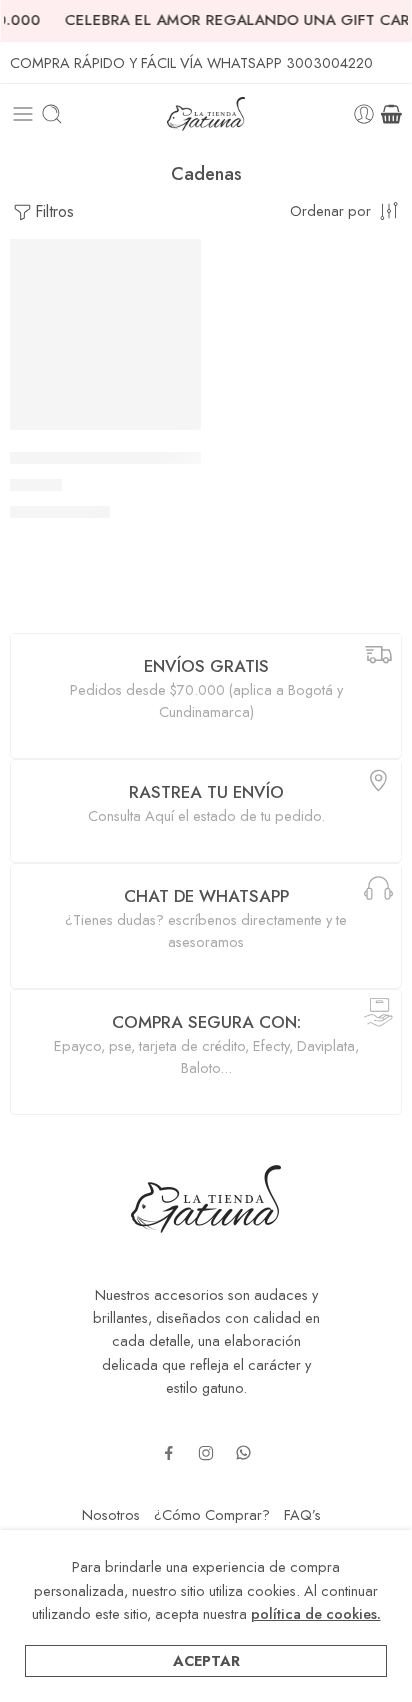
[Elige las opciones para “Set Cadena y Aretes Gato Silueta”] (173, 428)
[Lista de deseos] (181, 259)
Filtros (54, 211)
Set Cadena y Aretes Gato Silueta (128, 458)
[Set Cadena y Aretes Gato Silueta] (105, 334)
